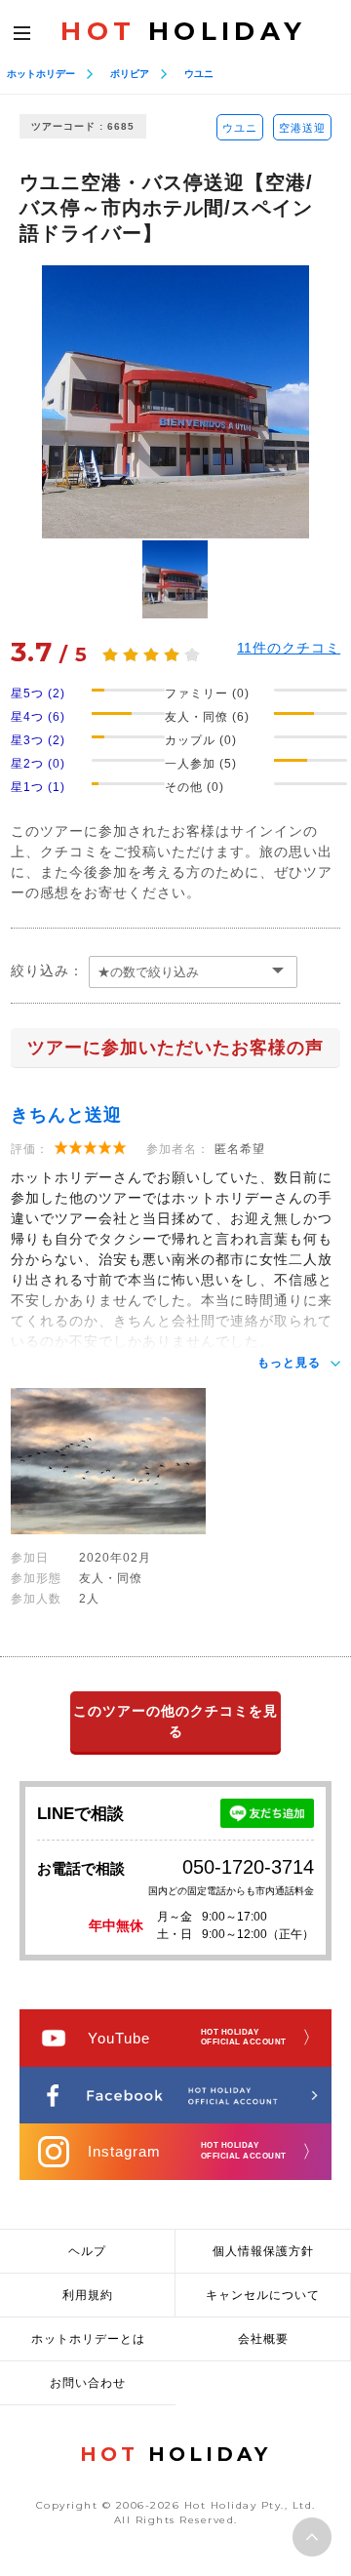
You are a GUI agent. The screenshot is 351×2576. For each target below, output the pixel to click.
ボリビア (130, 74)
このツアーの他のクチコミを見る (175, 1721)
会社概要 (263, 2339)
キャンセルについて (263, 2295)
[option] (175, 402)
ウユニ (199, 74)
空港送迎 (302, 128)
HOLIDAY (183, 31)
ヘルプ (87, 2251)
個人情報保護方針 (263, 2251)
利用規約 (88, 2295)
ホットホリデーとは (88, 2339)
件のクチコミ (289, 648)
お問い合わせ (88, 2383)
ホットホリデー (41, 74)
